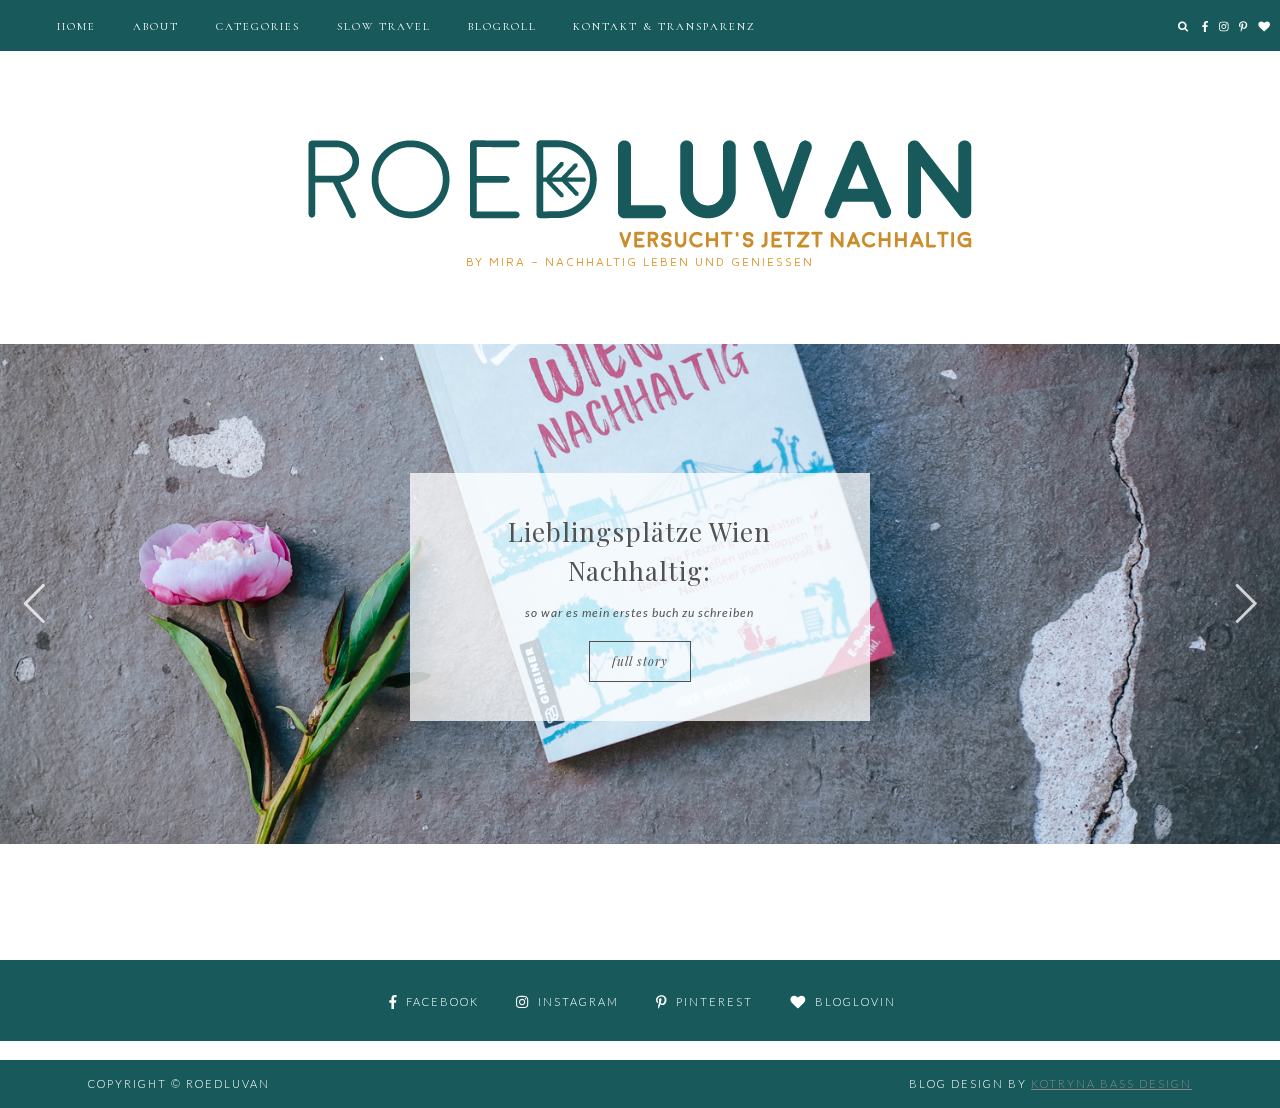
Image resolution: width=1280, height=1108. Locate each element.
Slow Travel (384, 26)
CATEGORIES (258, 26)
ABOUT (156, 26)
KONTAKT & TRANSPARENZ (664, 26)
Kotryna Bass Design (1111, 1083)
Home (76, 26)
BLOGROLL (502, 26)
